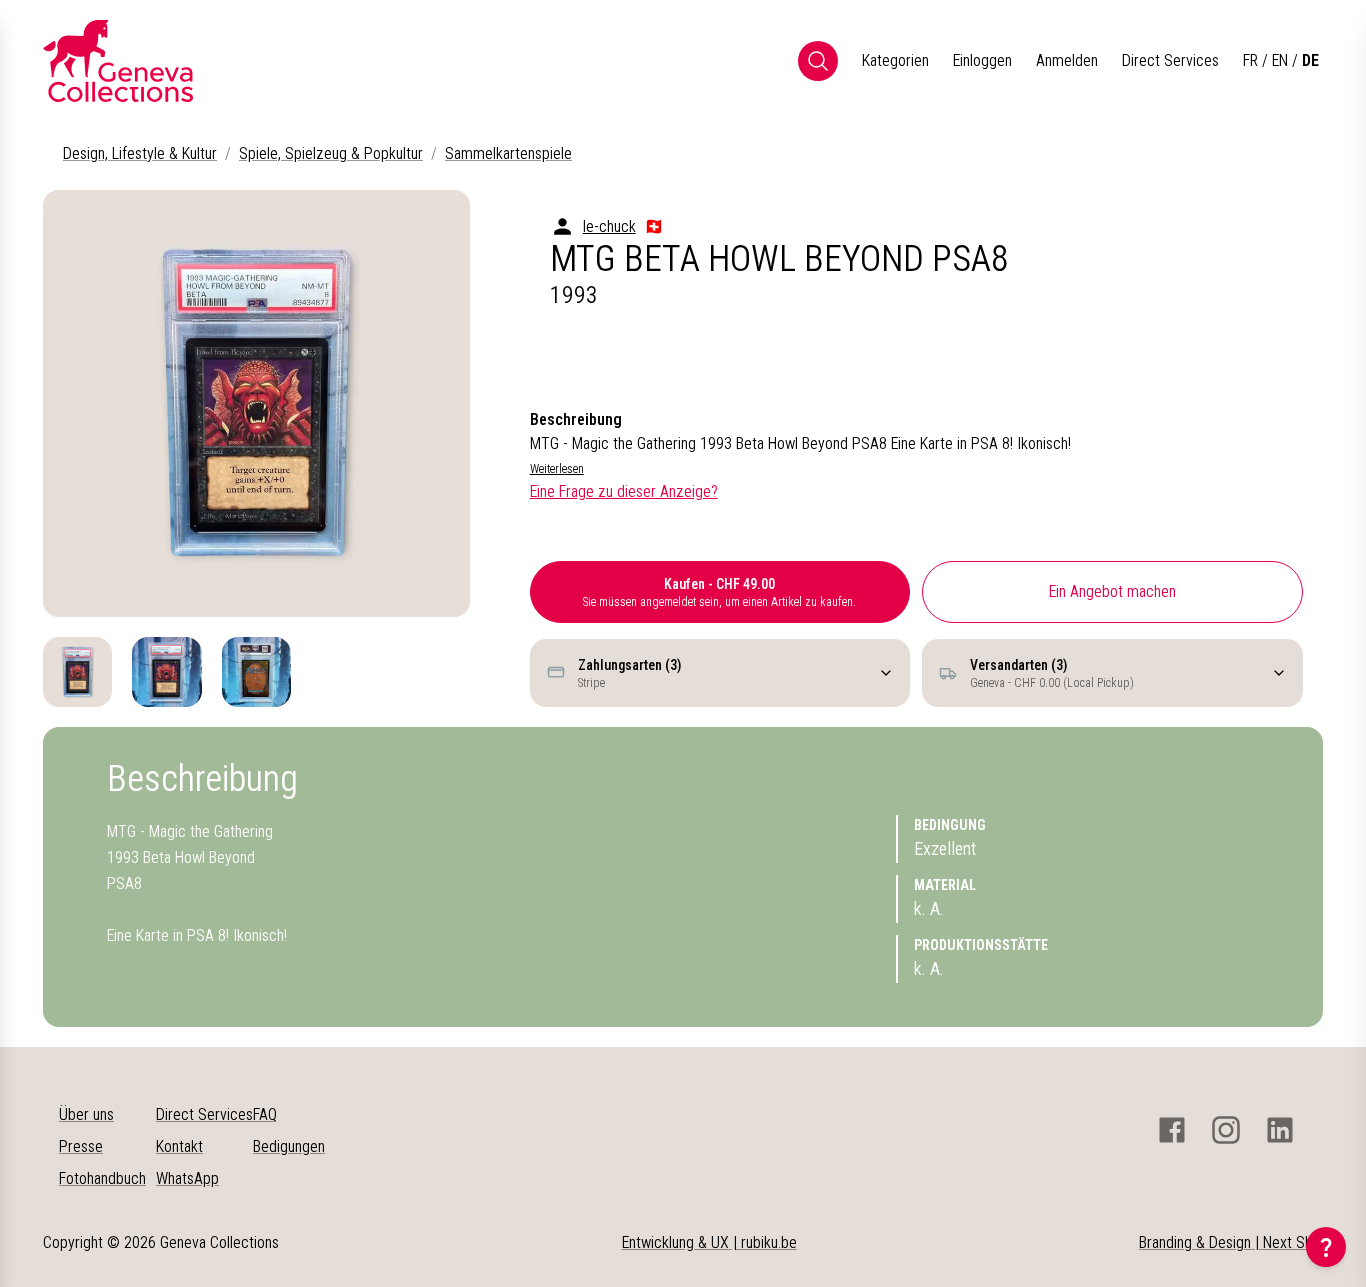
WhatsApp (187, 1178)
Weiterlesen (557, 469)
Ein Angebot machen (1112, 591)
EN (1280, 60)
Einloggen (982, 60)
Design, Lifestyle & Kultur (140, 153)
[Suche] (818, 61)
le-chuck (609, 226)
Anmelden (1067, 60)
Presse (81, 1146)
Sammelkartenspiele (508, 153)
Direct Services (1170, 60)
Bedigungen (289, 1146)
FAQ (265, 1114)
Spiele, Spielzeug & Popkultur (331, 153)
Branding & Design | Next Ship (1231, 1242)
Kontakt (179, 1146)
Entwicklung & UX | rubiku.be (709, 1242)
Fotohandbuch (102, 1178)
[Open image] (256, 403)
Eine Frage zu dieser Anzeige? (624, 491)
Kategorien (895, 60)
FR (1250, 60)
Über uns (86, 1114)
